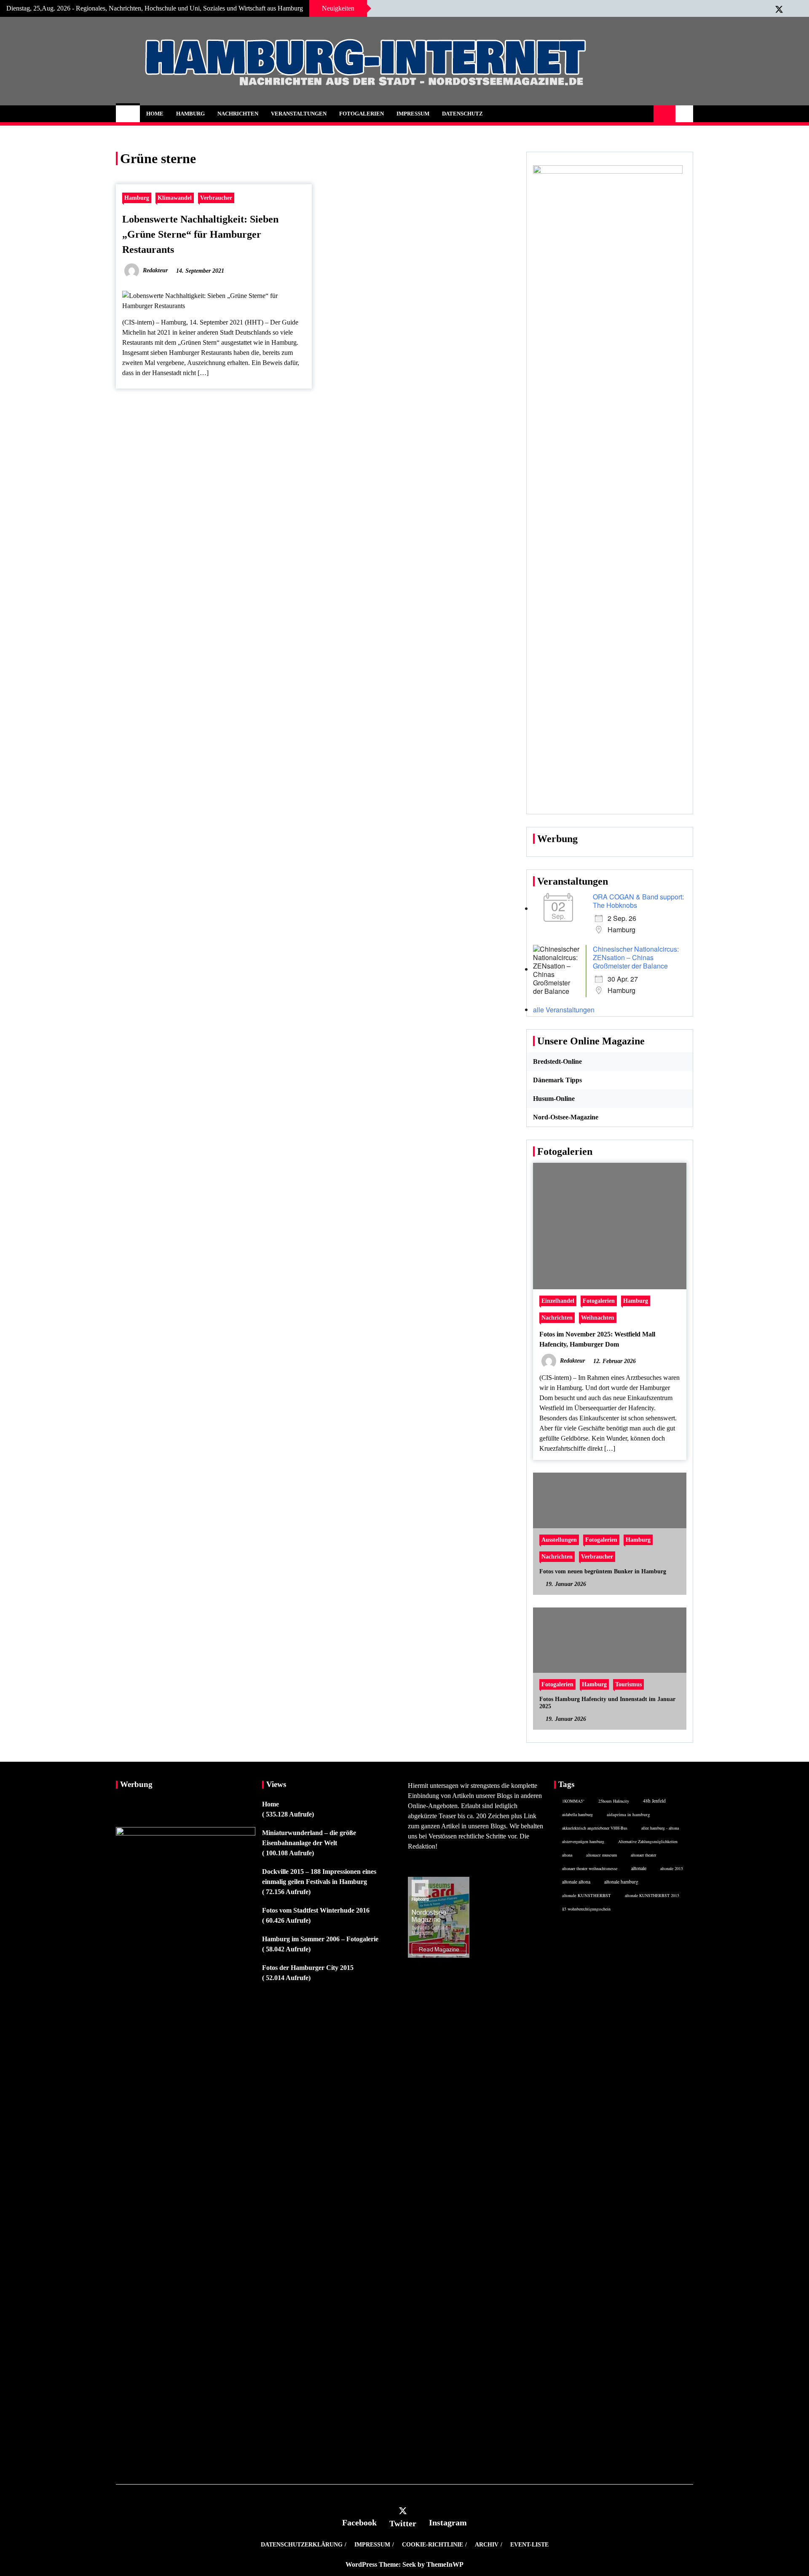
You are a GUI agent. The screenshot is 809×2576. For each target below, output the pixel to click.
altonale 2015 (672, 1868)
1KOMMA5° (573, 1801)
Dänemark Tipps (557, 1080)
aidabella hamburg (577, 1814)
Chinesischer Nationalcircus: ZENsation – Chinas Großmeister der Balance (636, 957)
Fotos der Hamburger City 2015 (308, 1968)
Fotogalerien (362, 114)
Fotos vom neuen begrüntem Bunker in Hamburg (603, 1571)
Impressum (413, 114)
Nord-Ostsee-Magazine (566, 1117)
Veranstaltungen (299, 114)
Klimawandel (175, 198)
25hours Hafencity (614, 1801)
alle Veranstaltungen (564, 1010)
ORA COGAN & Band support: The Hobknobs (638, 901)
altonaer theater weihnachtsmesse (590, 1868)
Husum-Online (554, 1099)
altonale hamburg (621, 1882)
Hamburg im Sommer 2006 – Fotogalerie (320, 1939)
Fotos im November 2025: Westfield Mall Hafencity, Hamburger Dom (597, 1339)
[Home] (128, 114)
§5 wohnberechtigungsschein (586, 1909)
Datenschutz (462, 114)
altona (567, 1855)
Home (155, 114)
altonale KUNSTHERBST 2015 (652, 1895)
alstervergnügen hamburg (583, 1841)
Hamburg (190, 114)
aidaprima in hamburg (628, 1814)
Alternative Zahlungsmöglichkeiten (648, 1841)
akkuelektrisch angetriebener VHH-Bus (595, 1828)
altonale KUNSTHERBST (587, 1895)
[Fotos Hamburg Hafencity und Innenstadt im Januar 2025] (610, 1669)
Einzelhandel (558, 1301)
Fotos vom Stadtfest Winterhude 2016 (316, 1910)
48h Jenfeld (654, 1801)
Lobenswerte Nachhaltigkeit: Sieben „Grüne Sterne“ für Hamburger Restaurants (200, 234)
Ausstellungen (559, 1540)
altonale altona (576, 1882)
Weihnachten (598, 1318)
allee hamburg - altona (660, 1828)
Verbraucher (216, 198)
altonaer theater (643, 1855)
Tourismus (628, 1684)
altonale (639, 1868)
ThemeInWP (445, 2564)
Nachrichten (238, 114)
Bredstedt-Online (557, 1061)
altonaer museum (601, 1855)
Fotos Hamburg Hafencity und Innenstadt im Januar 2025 (607, 1703)
